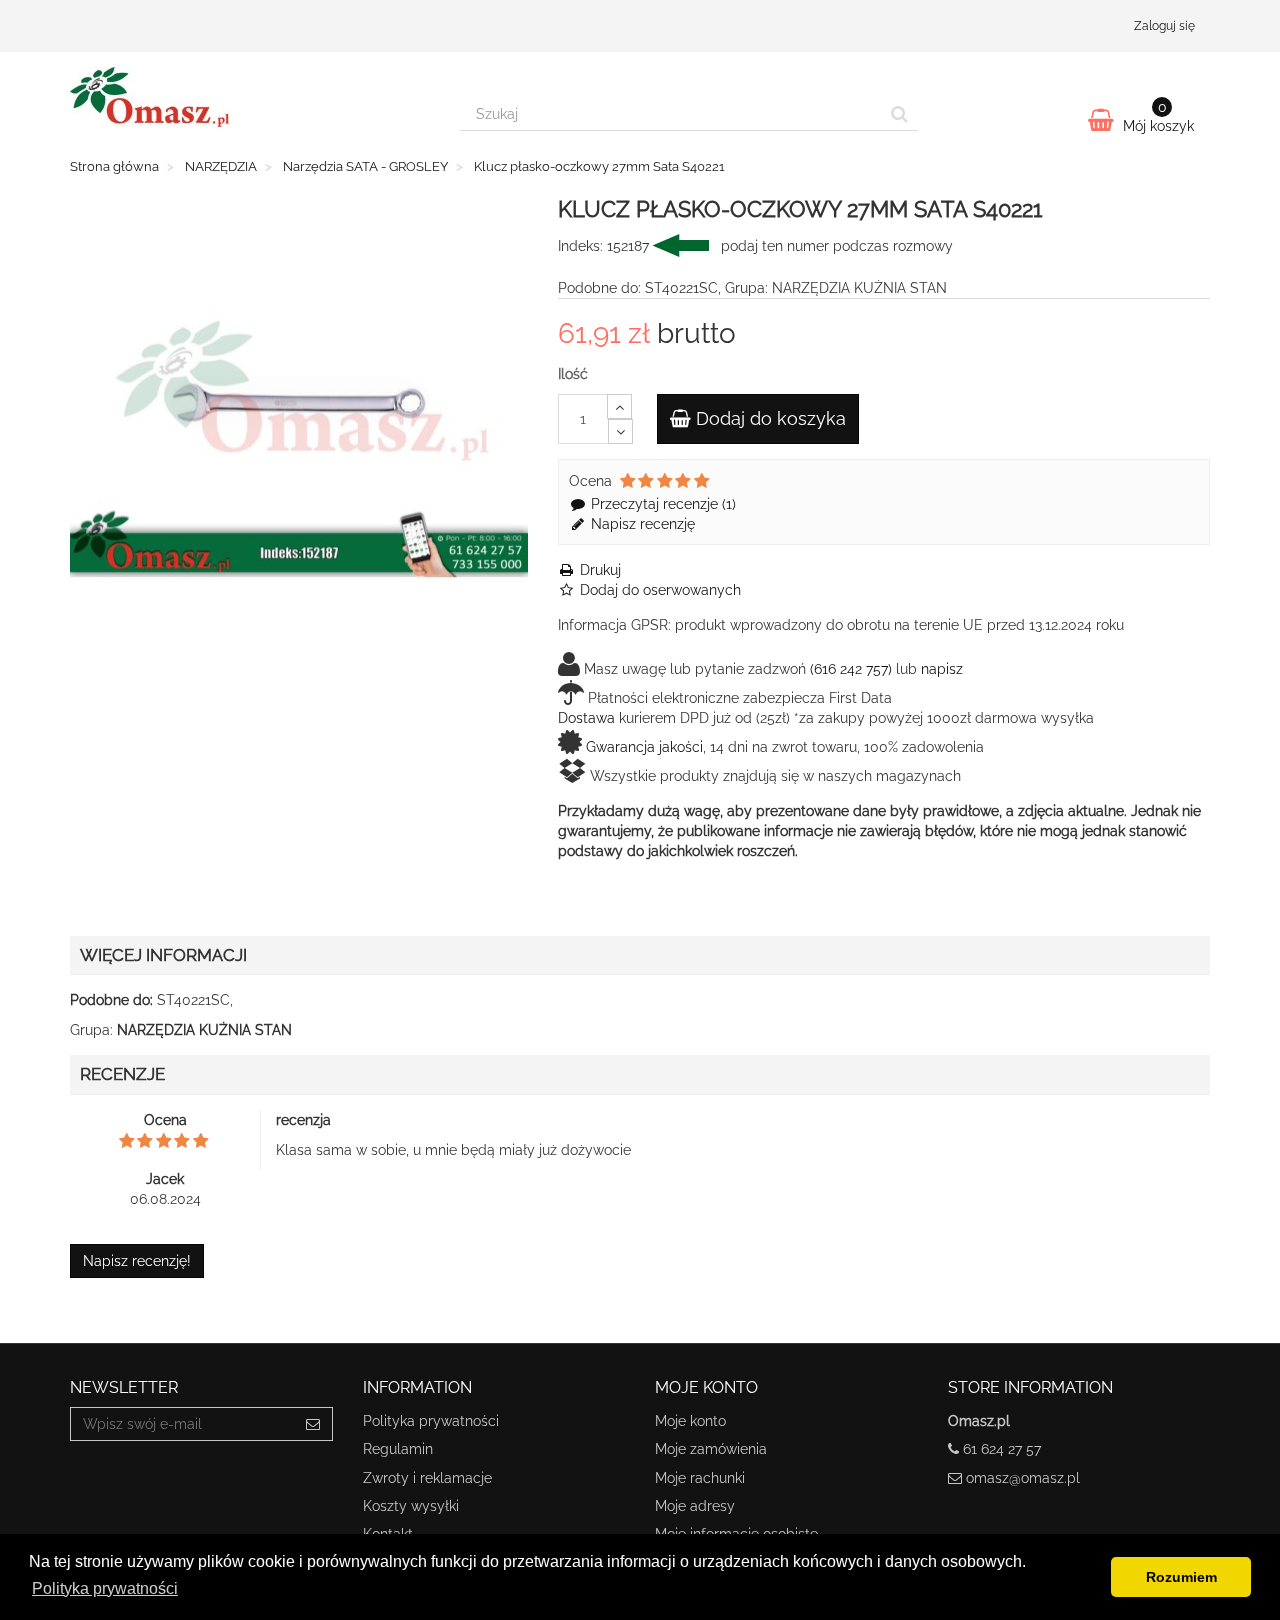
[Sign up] (313, 1424)
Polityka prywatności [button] (105, 1588)
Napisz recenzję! (137, 1261)
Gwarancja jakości (644, 747)
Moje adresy (695, 1506)
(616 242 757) (851, 669)
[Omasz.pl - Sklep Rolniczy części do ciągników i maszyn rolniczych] (250, 97)
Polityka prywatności (431, 1421)
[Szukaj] (899, 114)
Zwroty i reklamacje (427, 1478)
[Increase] (619, 406)
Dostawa (586, 718)
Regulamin (398, 1449)
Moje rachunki (700, 1478)
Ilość (573, 374)
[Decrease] (620, 431)
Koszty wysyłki (411, 1506)
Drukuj (598, 570)
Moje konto (690, 1421)
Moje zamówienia (711, 1449)
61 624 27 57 (1002, 1449)
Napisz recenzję (641, 524)
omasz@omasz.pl (1023, 1478)
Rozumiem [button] (1181, 1577)
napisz (942, 669)
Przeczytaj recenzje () (661, 504)
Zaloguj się (1164, 26)
